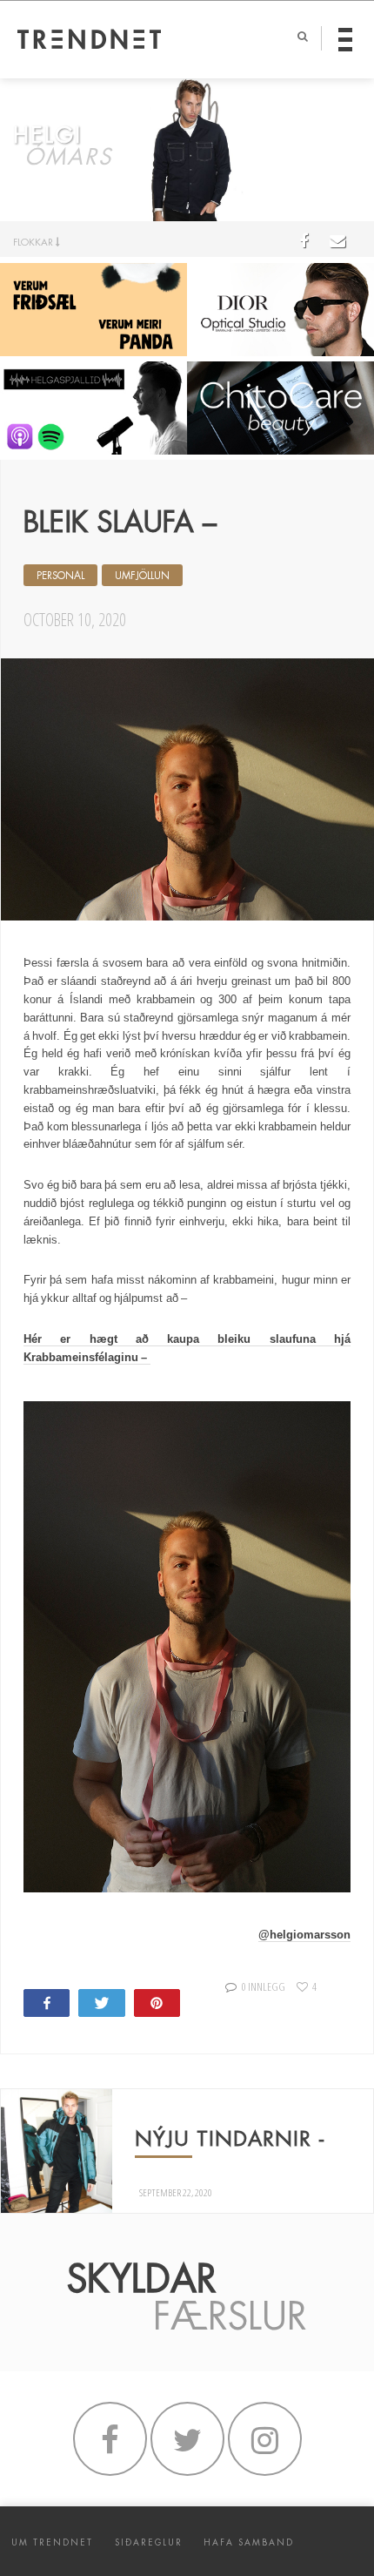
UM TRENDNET (52, 2542)
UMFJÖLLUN (142, 576)
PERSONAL (60, 576)
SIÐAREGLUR (149, 2542)
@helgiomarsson (304, 1935)
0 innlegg (263, 1986)
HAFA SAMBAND (249, 2542)
